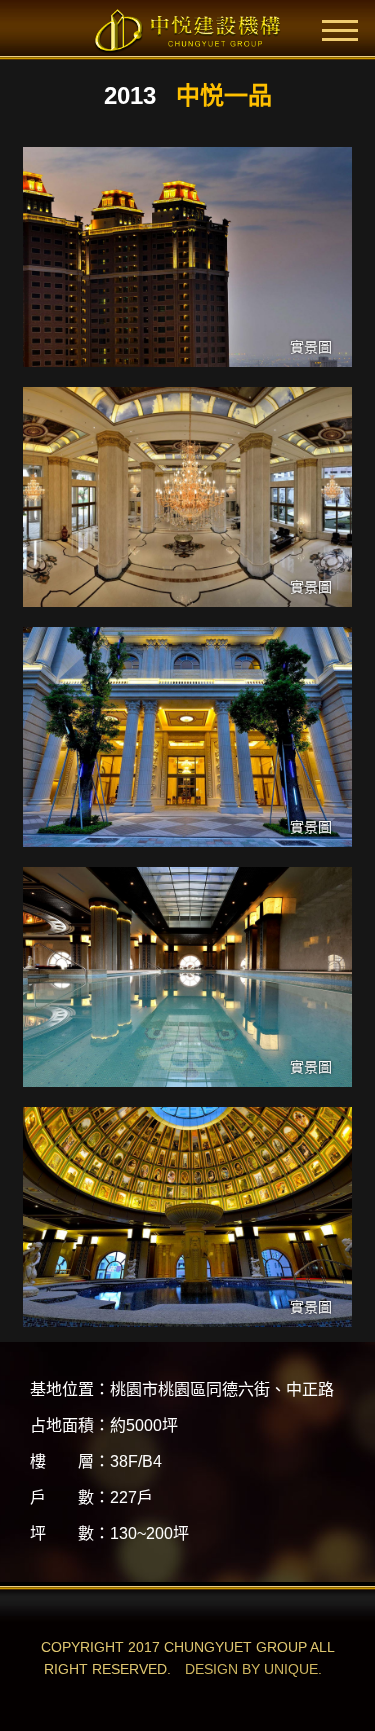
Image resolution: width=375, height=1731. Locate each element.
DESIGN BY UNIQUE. (253, 1669)
